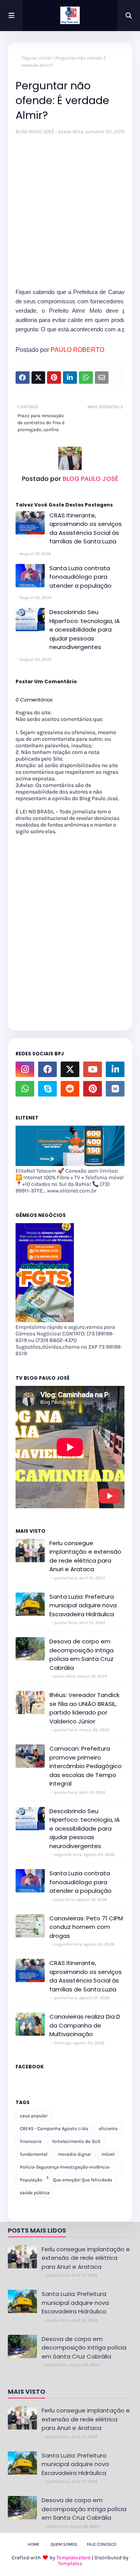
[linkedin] (115, 1069)
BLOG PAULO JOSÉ (35, 131)
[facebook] (47, 1069)
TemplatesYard (73, 2558)
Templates (70, 2563)
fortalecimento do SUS (76, 2141)
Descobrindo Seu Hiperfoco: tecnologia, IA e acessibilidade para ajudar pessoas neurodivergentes (85, 629)
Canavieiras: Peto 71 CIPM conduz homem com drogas (86, 1927)
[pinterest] (93, 1089)
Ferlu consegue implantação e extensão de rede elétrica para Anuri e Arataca (85, 1556)
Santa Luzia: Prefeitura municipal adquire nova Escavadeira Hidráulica (83, 1605)
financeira (31, 2141)
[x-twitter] (70, 1069)
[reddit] (70, 1089)
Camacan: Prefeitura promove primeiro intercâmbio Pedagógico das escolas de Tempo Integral (86, 1766)
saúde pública (35, 2193)
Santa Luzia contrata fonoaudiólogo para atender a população (80, 577)
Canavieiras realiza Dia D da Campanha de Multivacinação (85, 2025)
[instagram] (25, 1069)
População (31, 2180)
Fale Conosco (101, 2544)
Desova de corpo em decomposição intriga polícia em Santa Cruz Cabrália (81, 1654)
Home (33, 2544)
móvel (108, 2154)
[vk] (115, 1089)
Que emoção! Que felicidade (82, 2180)
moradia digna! (74, 2154)
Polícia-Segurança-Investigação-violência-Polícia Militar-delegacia (65, 2168)
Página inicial (36, 58)
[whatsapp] (25, 1089)
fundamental (34, 2154)
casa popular (34, 2116)
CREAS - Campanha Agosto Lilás (54, 2129)
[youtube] (93, 1069)
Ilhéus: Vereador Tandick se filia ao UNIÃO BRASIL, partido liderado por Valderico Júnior (84, 1708)
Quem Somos (64, 2544)
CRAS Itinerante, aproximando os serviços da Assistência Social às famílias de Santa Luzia (86, 528)
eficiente (108, 2129)
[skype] (47, 1089)
